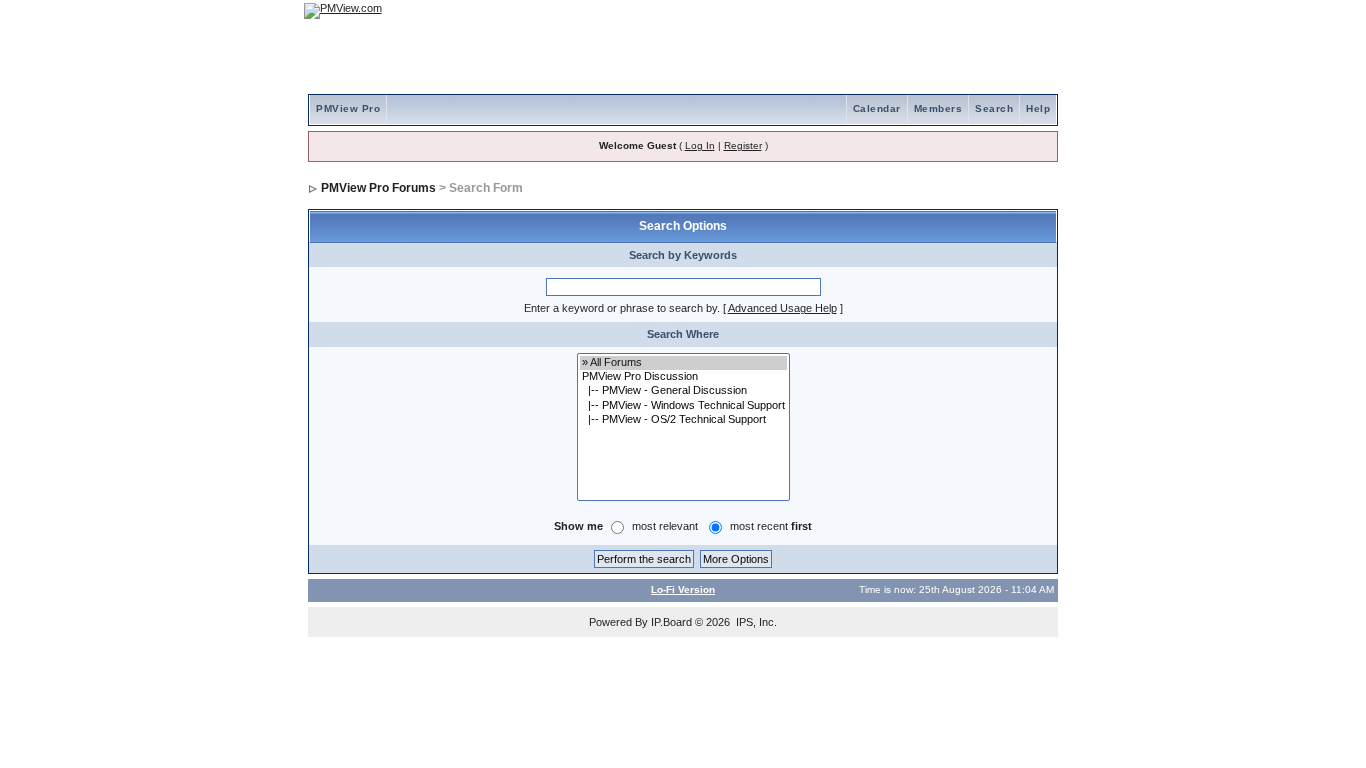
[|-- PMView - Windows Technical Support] (683, 406)
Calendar (877, 108)
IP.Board (671, 622)
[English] (978, 10)
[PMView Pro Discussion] (683, 377)
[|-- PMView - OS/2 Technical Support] (683, 420)
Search (994, 108)
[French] (1033, 10)
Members (938, 108)
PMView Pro (348, 108)
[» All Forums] (683, 363)
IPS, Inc (755, 622)
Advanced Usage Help (782, 308)
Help (1038, 108)
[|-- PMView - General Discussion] (683, 391)
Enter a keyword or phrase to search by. (622, 308)
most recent (771, 526)
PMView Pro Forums (378, 188)
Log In (700, 145)
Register (743, 145)
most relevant (665, 526)
